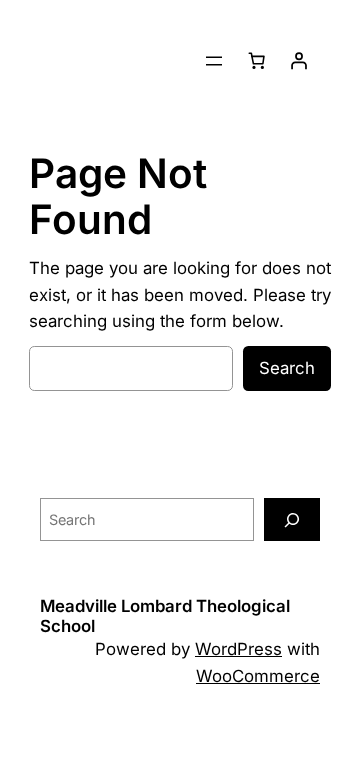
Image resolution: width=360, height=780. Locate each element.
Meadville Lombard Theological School (165, 615)
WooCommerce (258, 676)
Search (287, 368)
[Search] (292, 519)
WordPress (238, 649)
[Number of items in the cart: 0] (257, 61)
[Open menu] (214, 61)
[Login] (299, 61)
